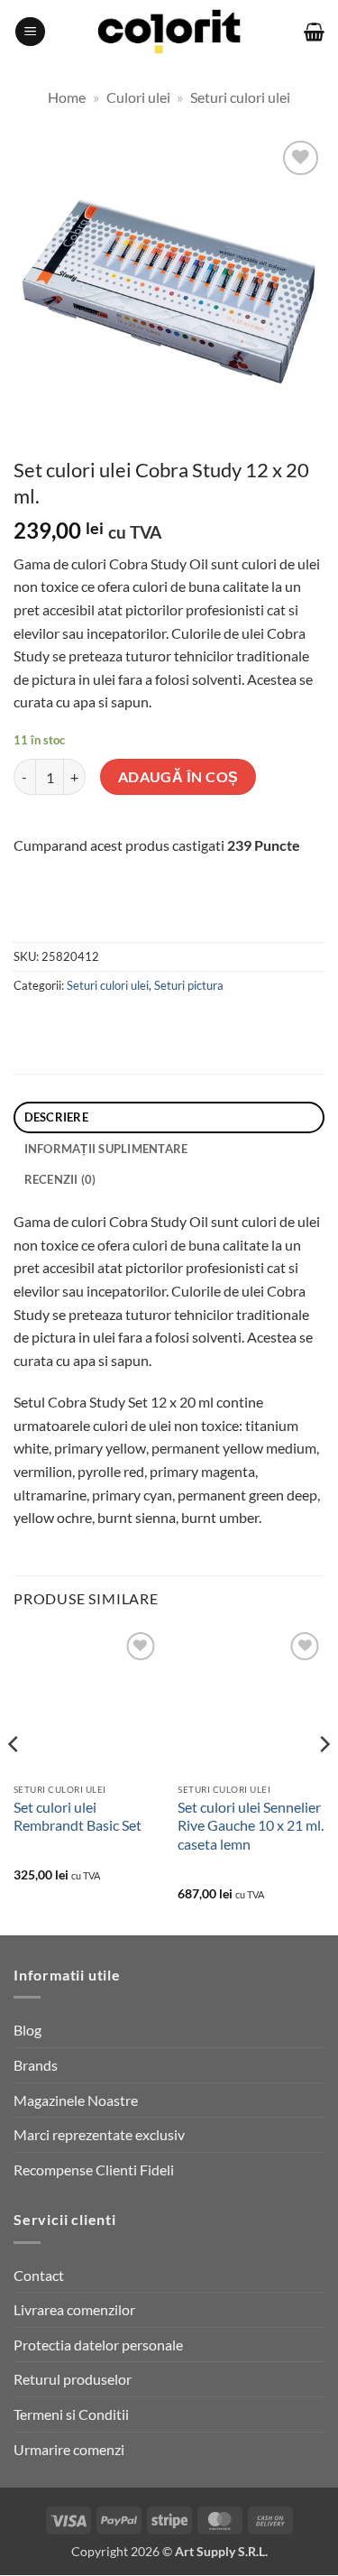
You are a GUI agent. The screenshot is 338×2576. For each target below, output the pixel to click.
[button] (30, 32)
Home (67, 97)
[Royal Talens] (125, 916)
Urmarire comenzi (69, 2449)
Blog (27, 2030)
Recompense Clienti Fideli (94, 2170)
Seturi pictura (189, 985)
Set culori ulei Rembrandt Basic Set (78, 1816)
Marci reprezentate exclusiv (99, 2134)
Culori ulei (138, 97)
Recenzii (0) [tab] (60, 1179)
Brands (36, 2065)
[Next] (324, 1780)
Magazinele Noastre (76, 2100)
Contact (39, 2275)
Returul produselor (73, 2379)
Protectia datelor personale (98, 2345)
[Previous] (14, 1780)
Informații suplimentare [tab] (106, 1149)
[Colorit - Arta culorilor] (169, 32)
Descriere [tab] (56, 1117)
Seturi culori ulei (240, 97)
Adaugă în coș (178, 777)
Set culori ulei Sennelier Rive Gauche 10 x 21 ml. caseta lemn (251, 1826)
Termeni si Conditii (71, 2414)
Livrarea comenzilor (74, 2309)
